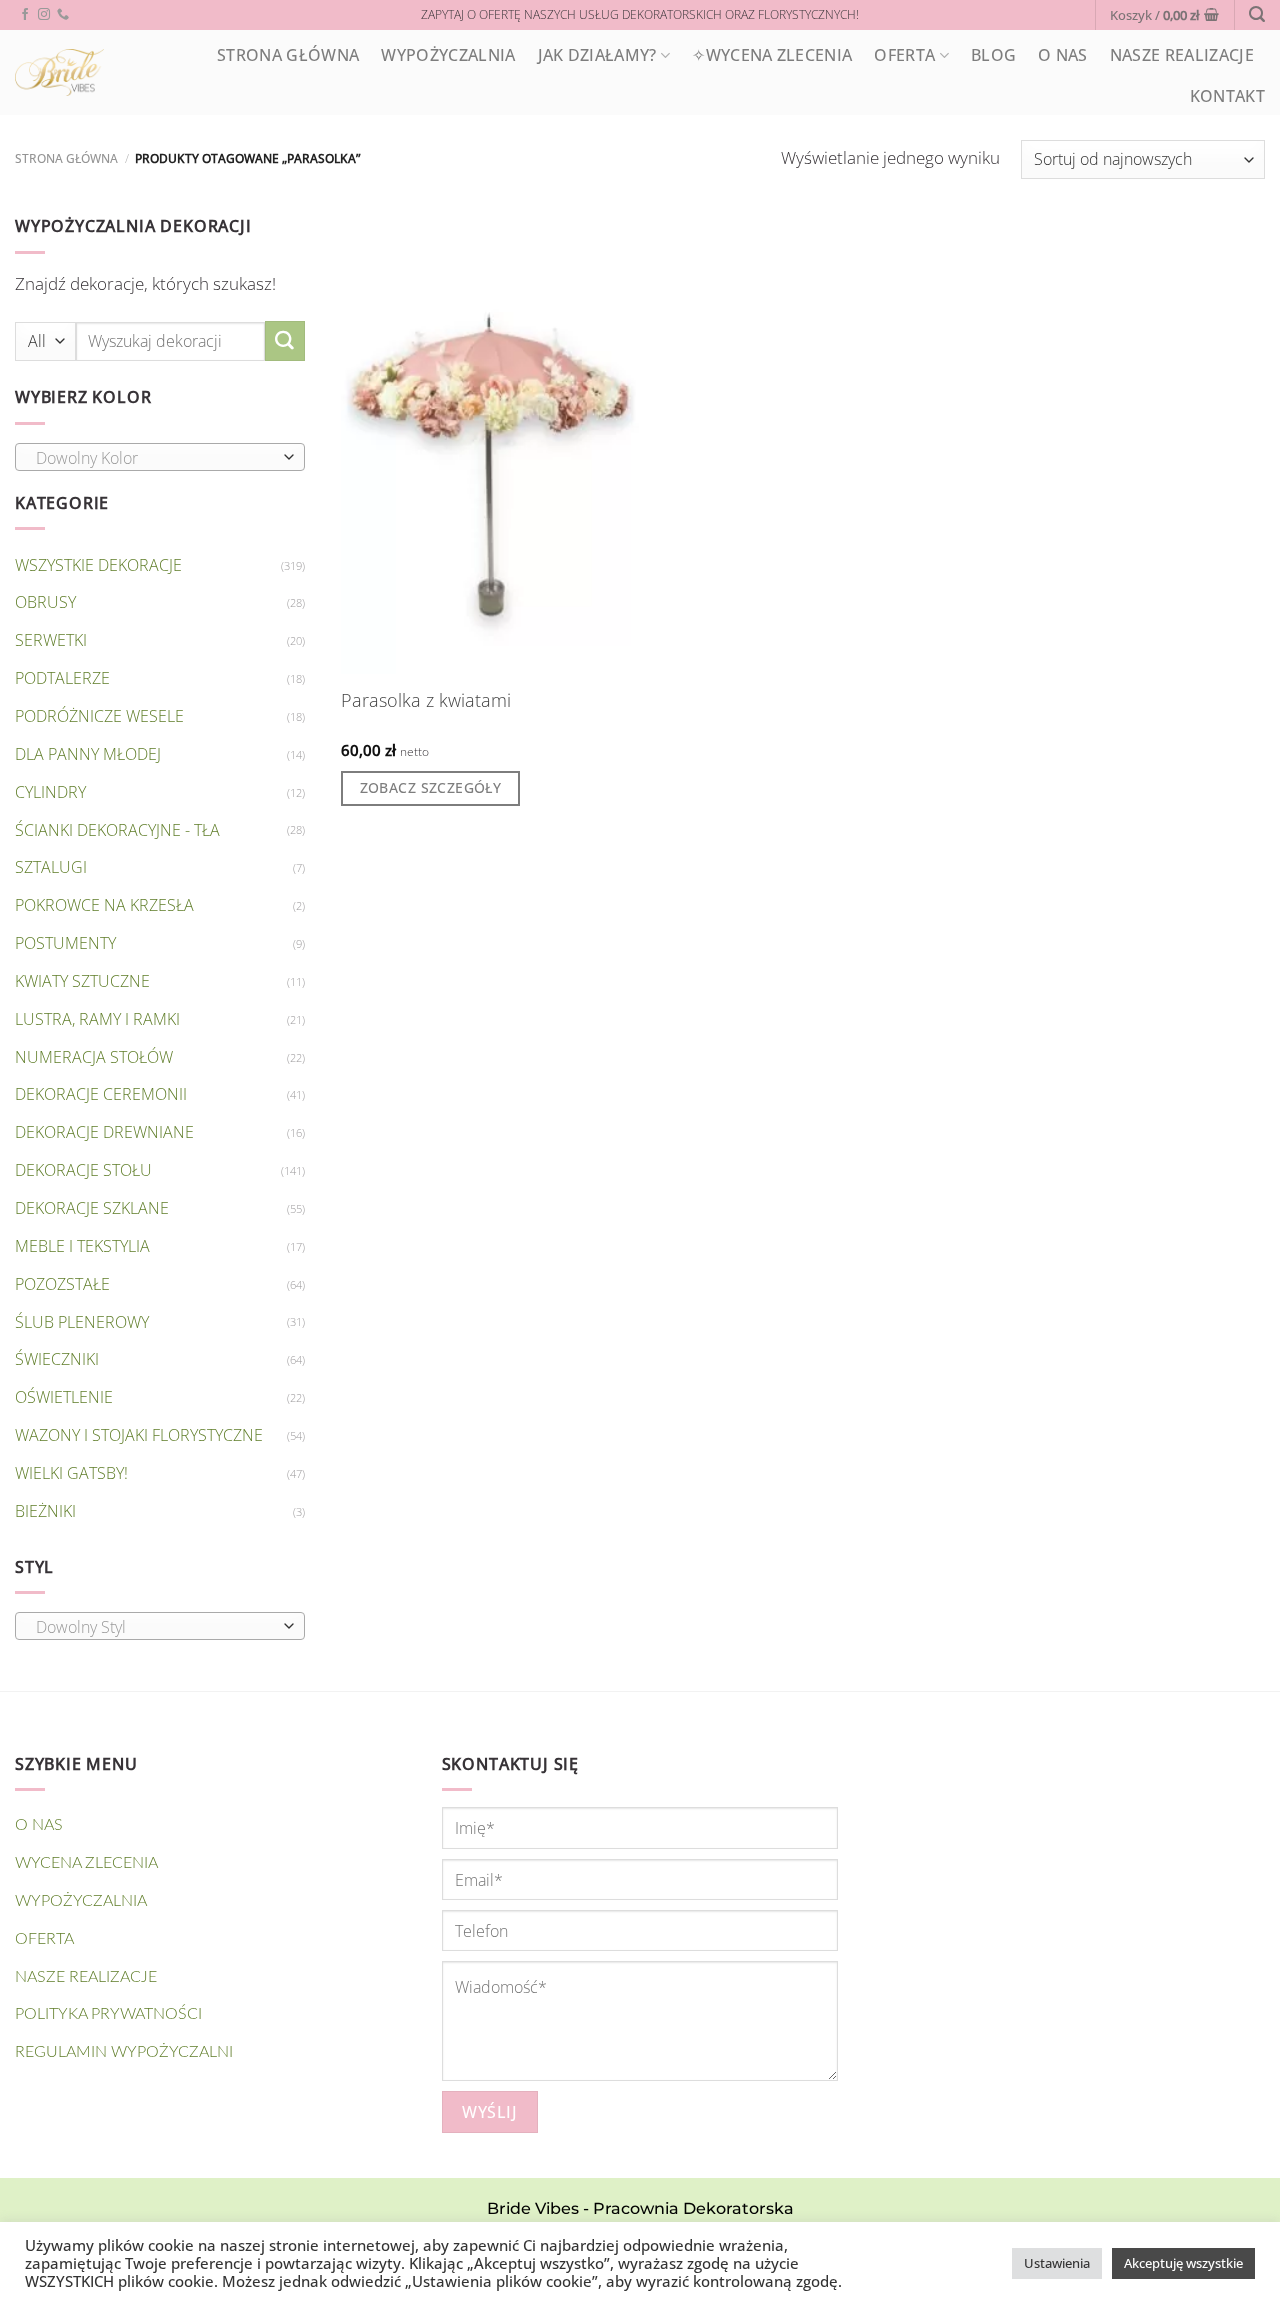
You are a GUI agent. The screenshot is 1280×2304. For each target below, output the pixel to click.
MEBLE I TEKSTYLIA (82, 1246)
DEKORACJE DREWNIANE (104, 1132)
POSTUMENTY (65, 943)
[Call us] (63, 15)
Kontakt (1227, 96)
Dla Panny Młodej (88, 754)
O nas (1063, 55)
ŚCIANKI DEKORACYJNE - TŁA (117, 830)
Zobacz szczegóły (431, 787)
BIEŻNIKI (45, 1511)
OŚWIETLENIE (64, 1397)
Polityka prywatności (108, 2014)
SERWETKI (51, 640)
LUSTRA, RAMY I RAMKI (97, 1019)
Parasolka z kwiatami (426, 700)
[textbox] (155, 458)
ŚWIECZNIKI (57, 1359)
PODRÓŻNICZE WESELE (99, 716)
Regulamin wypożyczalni (124, 2052)
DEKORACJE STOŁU (83, 1170)
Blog (993, 55)
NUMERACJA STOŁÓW (94, 1057)
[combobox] (160, 457)
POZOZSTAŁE (62, 1284)
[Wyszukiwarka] (1257, 14)
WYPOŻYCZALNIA (448, 55)
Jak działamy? (597, 55)
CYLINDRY (50, 792)
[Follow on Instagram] (44, 15)
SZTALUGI (51, 867)
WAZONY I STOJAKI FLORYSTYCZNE (139, 1435)
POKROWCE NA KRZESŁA (104, 905)
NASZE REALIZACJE (1182, 55)
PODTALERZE (62, 678)
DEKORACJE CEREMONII (101, 1094)
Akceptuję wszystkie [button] (1183, 2263)
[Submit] (285, 341)
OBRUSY (45, 602)
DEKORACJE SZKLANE (92, 1208)
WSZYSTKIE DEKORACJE (98, 565)
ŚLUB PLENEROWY (82, 1322)
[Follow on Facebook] (25, 15)
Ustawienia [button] (1057, 2263)
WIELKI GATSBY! (71, 1473)
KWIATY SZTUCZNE (82, 981)
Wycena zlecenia (86, 1863)
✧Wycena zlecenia (772, 55)
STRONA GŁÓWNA (288, 55)
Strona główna (66, 158)
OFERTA (904, 55)
